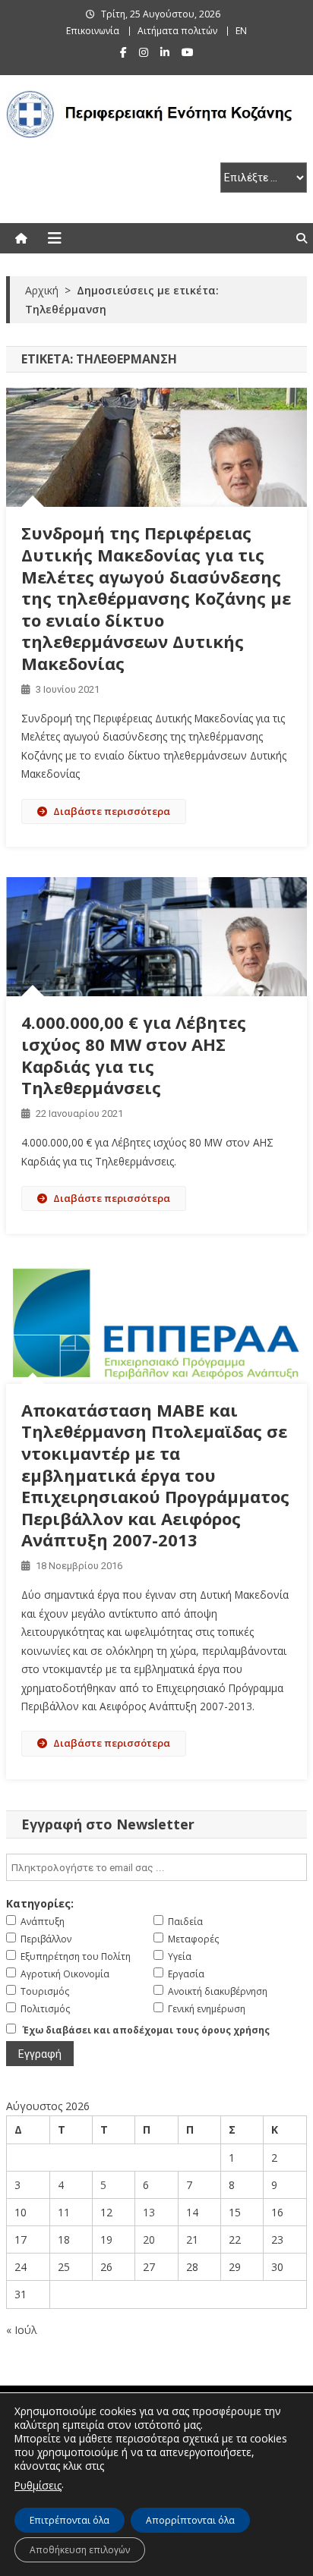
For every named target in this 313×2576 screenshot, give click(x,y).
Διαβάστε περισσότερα (112, 811)
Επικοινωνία (93, 31)
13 (149, 2212)
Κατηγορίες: (40, 1903)
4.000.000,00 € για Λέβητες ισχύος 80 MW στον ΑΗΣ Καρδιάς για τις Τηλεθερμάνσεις (134, 1055)
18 (64, 2239)
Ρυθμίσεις (38, 2485)
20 (149, 2239)
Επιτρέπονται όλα (70, 2520)
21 (192, 2239)
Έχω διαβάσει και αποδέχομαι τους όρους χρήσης (146, 2030)
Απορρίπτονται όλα (190, 2520)
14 (192, 2212)
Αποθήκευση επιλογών (80, 2550)
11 (64, 2212)
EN (241, 31)
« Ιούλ (22, 2330)
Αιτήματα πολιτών (177, 31)
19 (106, 2239)
